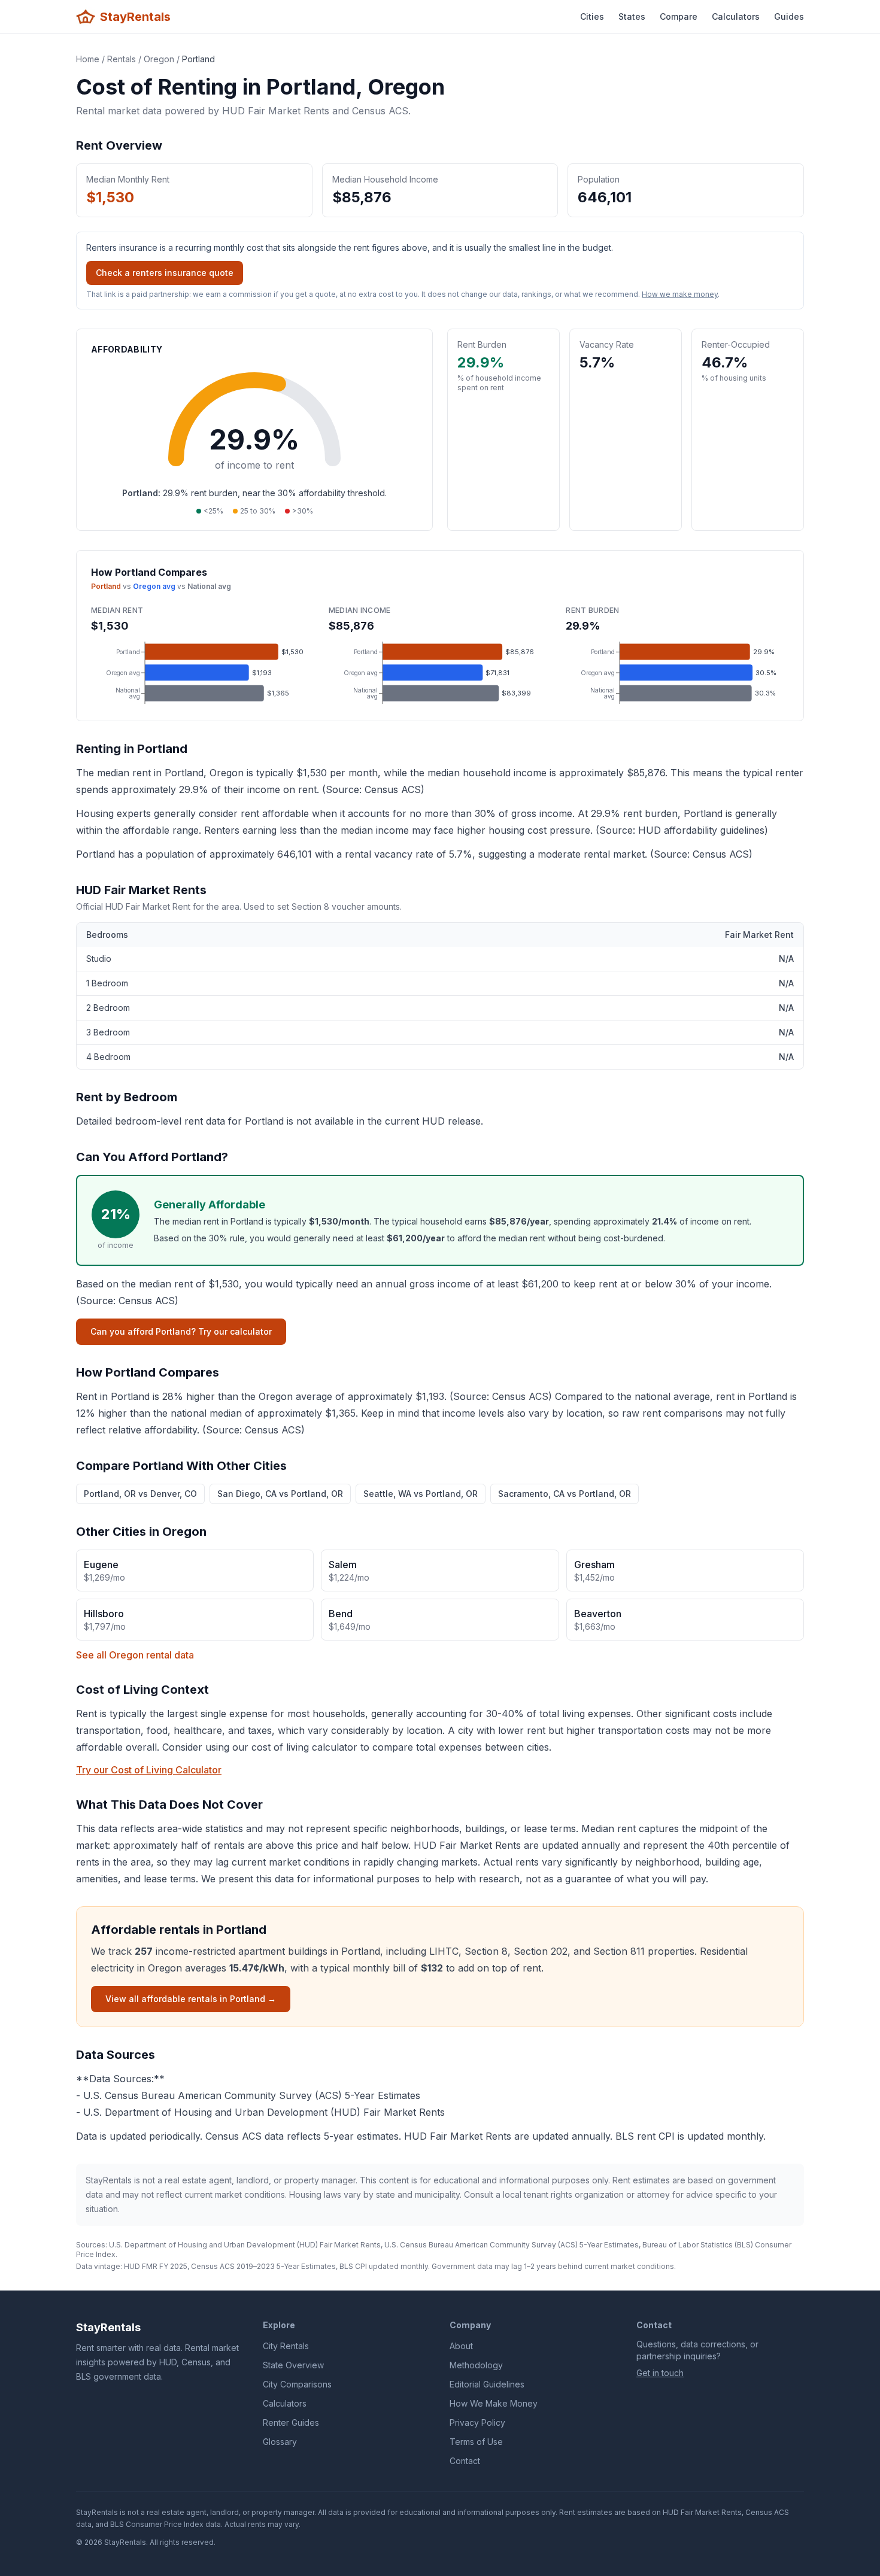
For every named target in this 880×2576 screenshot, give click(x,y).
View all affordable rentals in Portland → (191, 1999)
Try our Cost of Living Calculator (149, 1770)
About (461, 2346)
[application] (203, 673)
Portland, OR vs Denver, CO (140, 1494)
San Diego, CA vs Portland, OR (280, 1494)
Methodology (476, 2365)
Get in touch (660, 2373)
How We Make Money (494, 2403)
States (632, 16)
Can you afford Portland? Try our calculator (181, 1331)
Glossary (280, 2442)
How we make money (680, 294)
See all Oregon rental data (135, 1655)
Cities (592, 16)
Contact (465, 2461)
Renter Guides (291, 2422)
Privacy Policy (477, 2422)
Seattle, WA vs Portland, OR (421, 1494)
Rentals (122, 59)
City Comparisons (297, 2384)
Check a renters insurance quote (165, 273)
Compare (679, 16)
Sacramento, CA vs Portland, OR (565, 1494)
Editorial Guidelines (487, 2384)
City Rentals (286, 2346)
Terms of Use (476, 2442)
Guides (789, 16)
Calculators (736, 16)
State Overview (293, 2365)
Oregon (159, 59)
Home (88, 59)
